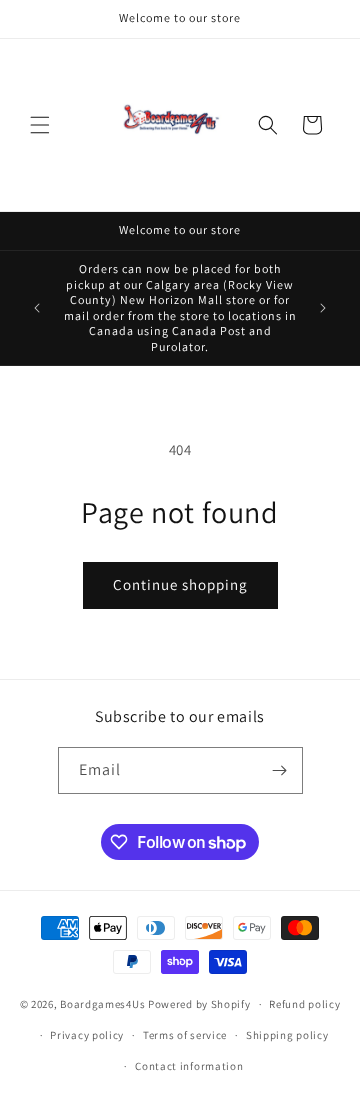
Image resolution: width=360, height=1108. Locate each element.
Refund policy (304, 1004)
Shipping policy (287, 1035)
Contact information (189, 1066)
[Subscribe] (280, 770)
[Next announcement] (323, 308)
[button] (40, 125)
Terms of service (185, 1035)
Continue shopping (180, 584)
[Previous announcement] (37, 308)
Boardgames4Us (102, 1004)
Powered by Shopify (199, 1004)
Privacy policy (87, 1035)
